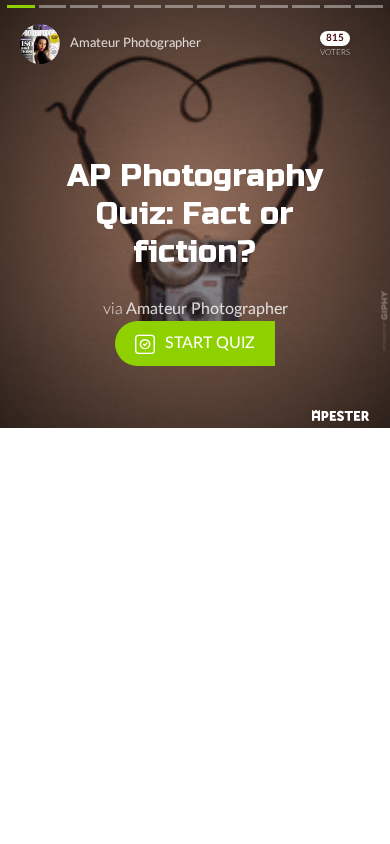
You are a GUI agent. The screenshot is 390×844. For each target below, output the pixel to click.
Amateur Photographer (135, 43)
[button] (195, 214)
